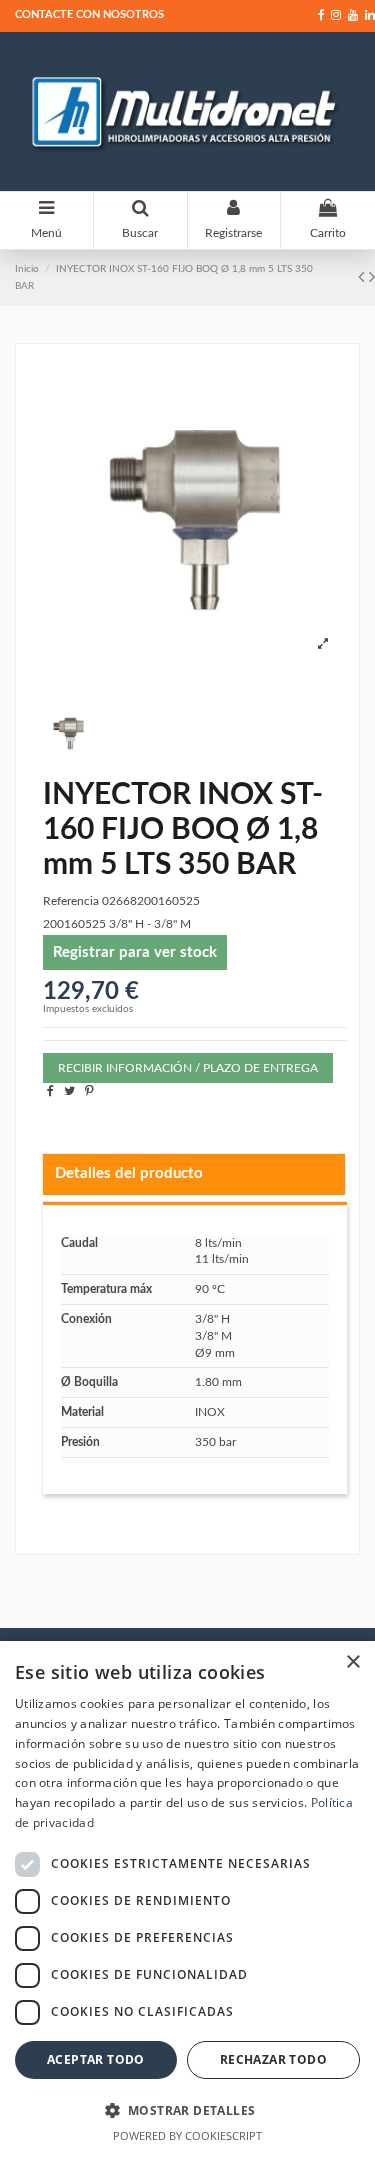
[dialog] (187, 1899)
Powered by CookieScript (187, 2135)
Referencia (71, 901)
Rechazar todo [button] (273, 2059)
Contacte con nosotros (89, 14)
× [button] (352, 1662)
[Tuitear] (69, 1091)
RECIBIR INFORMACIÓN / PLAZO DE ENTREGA (188, 1068)
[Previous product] (363, 278)
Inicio (27, 269)
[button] (187, 2110)
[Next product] (372, 278)
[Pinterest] (89, 1091)
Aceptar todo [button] (96, 2059)
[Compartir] (50, 1091)
